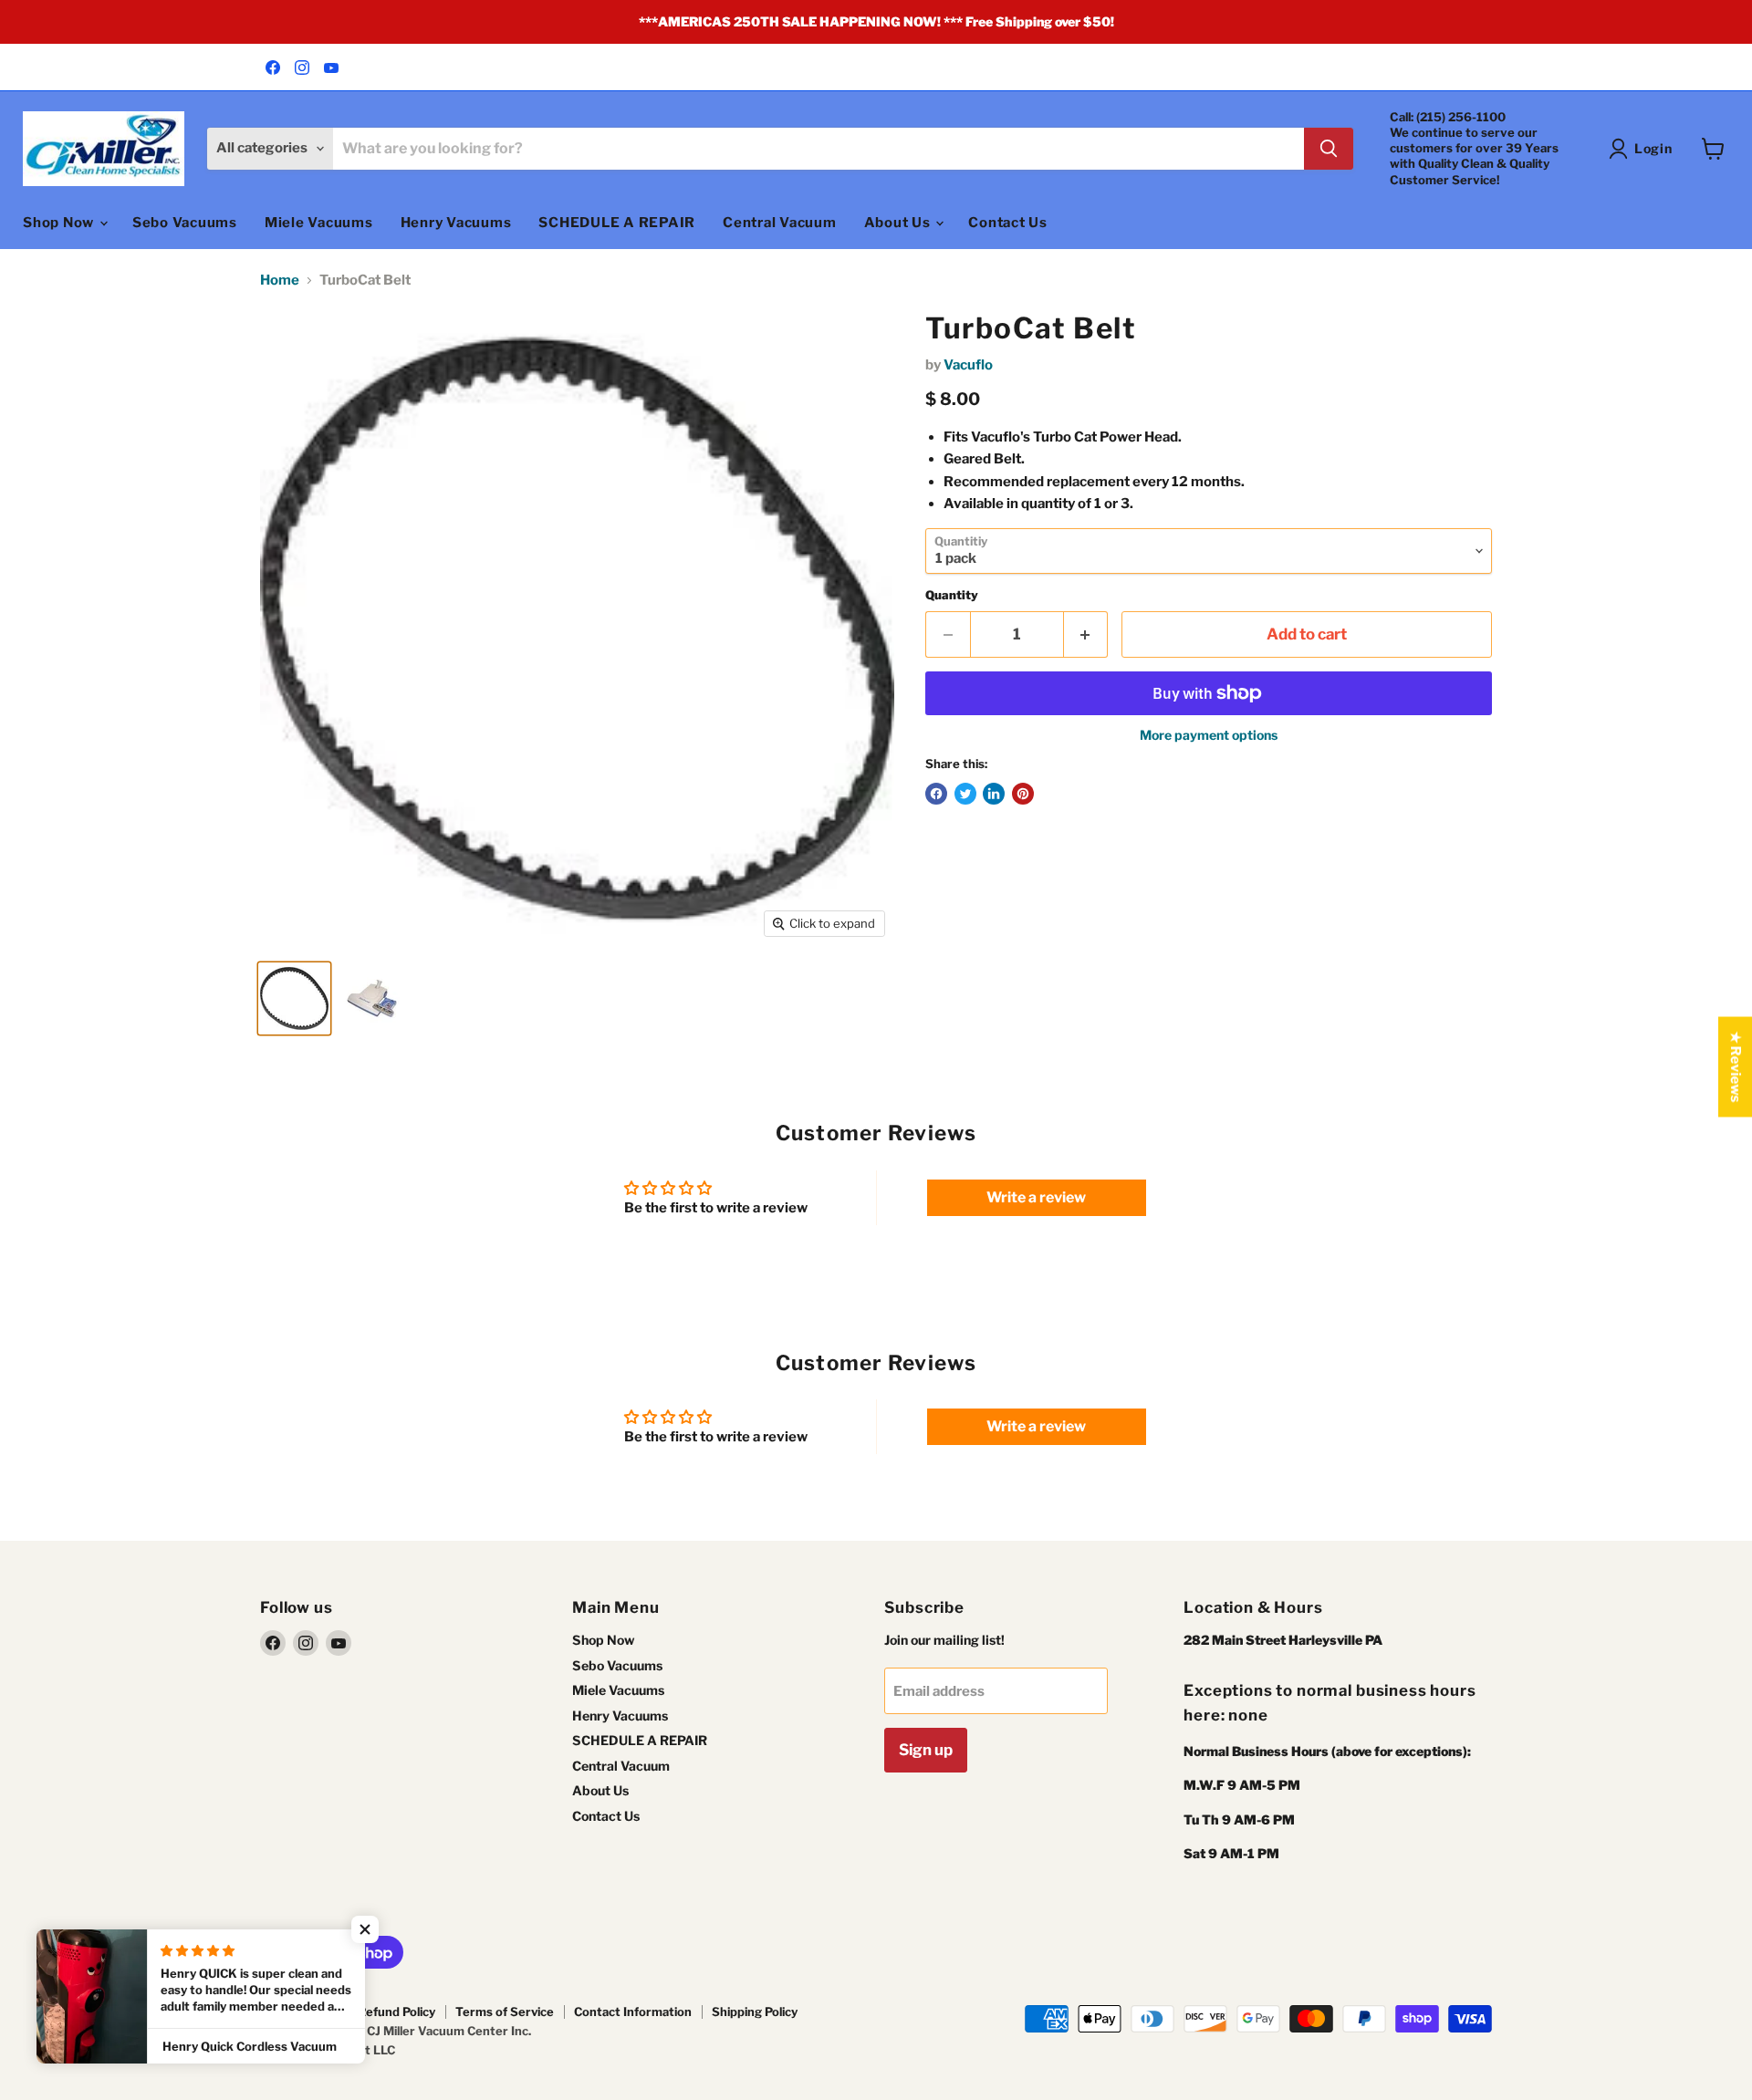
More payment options (1209, 735)
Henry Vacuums (456, 223)
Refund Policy (396, 2012)
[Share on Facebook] (936, 794)
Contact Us (1008, 223)
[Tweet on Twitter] (965, 794)
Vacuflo (968, 365)
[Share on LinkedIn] (994, 794)
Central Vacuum (780, 223)
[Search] (1329, 149)
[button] (365, 1929)
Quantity (952, 595)
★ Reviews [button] (1736, 1067)
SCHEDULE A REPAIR (617, 223)
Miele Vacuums (319, 223)
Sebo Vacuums (185, 223)
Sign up (926, 1750)
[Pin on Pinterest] (1023, 794)
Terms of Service (505, 2012)
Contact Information (633, 2012)
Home (280, 281)
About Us (899, 223)
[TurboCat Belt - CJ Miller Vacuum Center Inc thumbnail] (294, 998)
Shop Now (60, 223)
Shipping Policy (755, 2012)
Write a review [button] (1036, 1197)
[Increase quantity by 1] (1086, 634)
